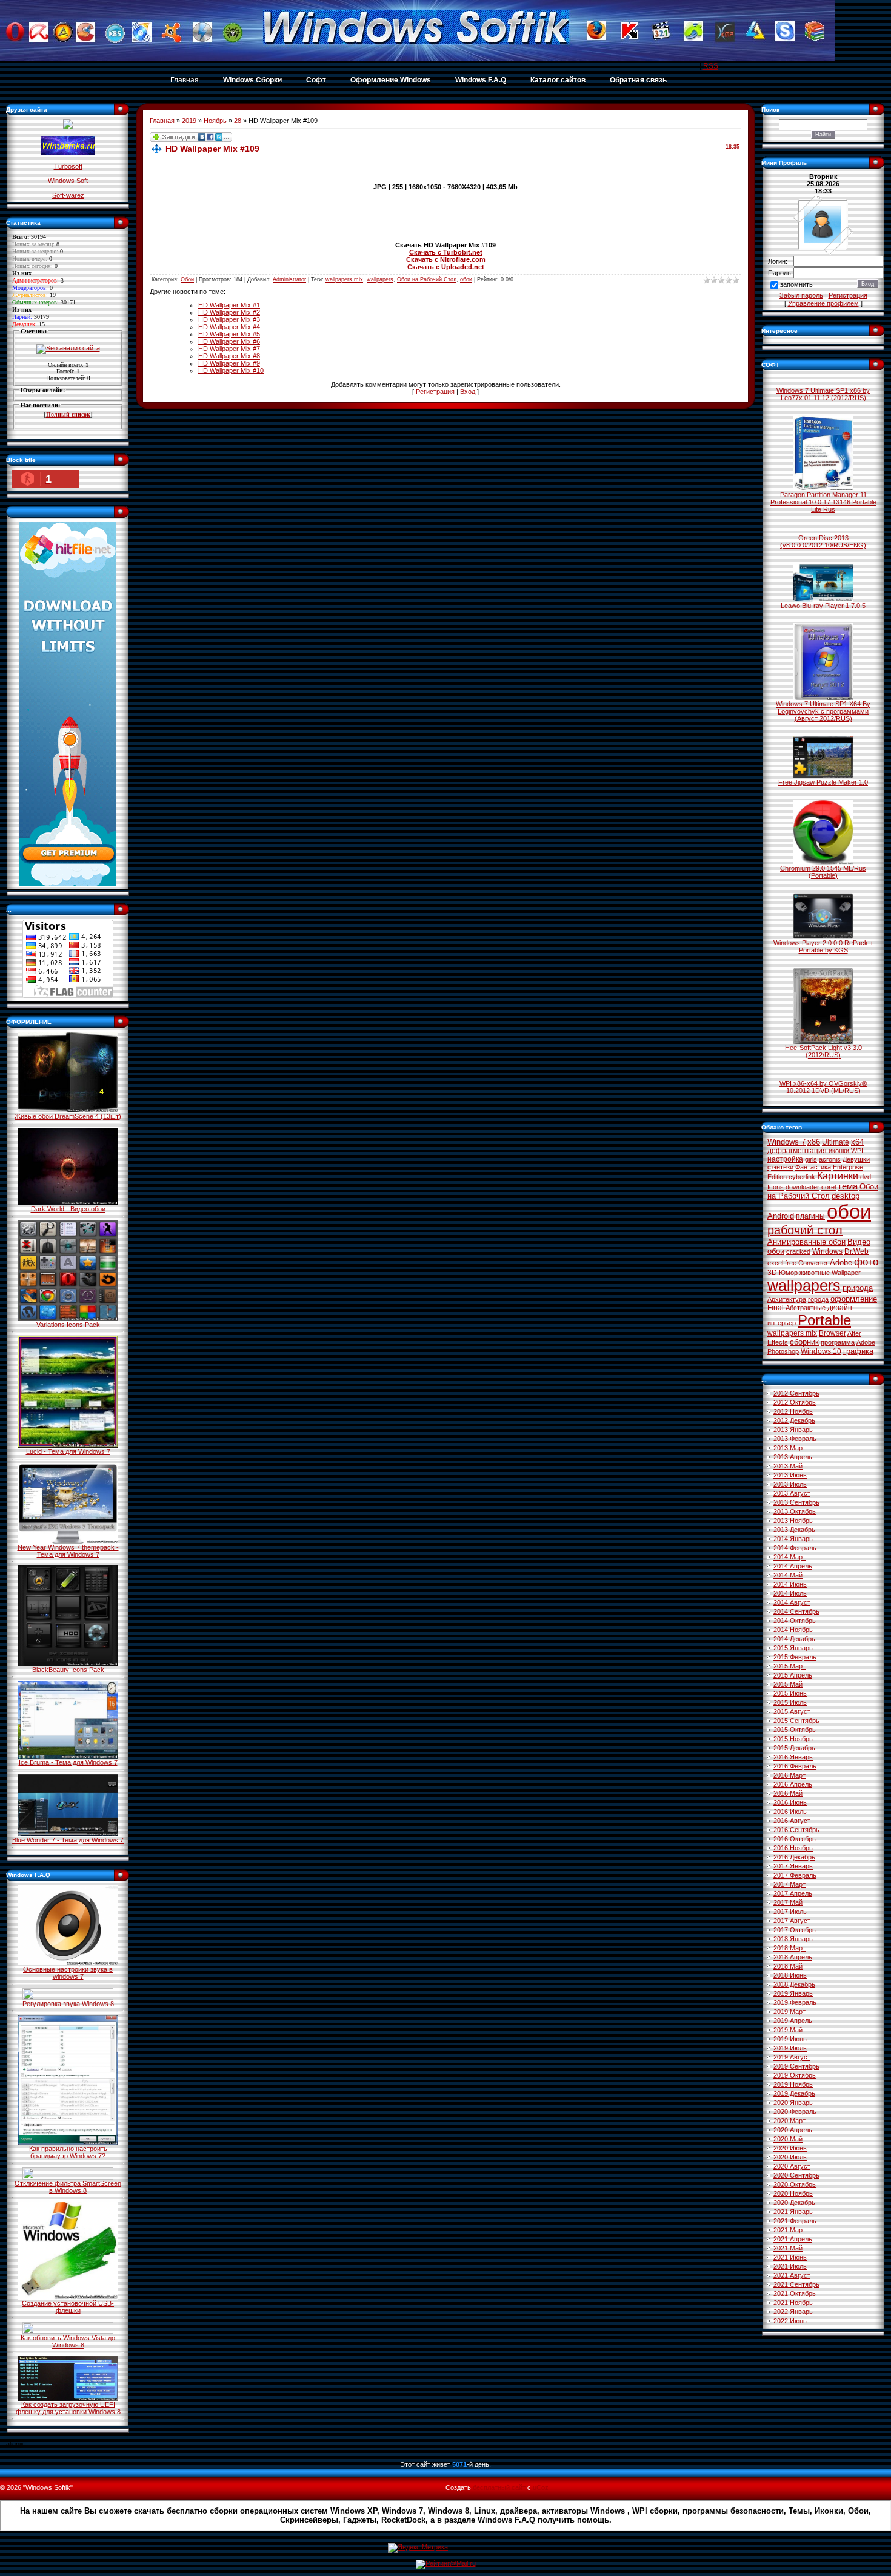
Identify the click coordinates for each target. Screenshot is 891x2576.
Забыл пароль (801, 295)
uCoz (541, 2487)
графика (858, 1351)
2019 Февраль (795, 2002)
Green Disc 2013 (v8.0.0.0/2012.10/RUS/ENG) (823, 541)
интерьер (782, 1323)
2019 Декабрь (794, 2093)
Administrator (289, 279)
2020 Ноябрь (793, 2193)
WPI (857, 1151)
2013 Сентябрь (796, 1502)
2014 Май (788, 1575)
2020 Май (788, 2139)
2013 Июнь (790, 1475)
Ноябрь (215, 121)
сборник (804, 1342)
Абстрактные (806, 1308)
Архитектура (787, 1299)
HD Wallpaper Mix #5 (229, 334)
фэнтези (780, 1167)
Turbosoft (68, 166)
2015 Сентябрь (796, 1721)
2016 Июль (790, 1812)
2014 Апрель (793, 1566)
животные (815, 1273)
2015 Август (792, 1711)
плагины (810, 1216)
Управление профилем (823, 303)
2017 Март (789, 1884)
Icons (776, 1187)
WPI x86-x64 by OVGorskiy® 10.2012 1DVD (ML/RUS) (823, 1087)
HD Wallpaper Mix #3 (229, 319)
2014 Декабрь (794, 1639)
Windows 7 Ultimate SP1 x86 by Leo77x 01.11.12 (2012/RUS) (823, 394)
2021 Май (788, 2248)
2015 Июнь (790, 1693)
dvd (866, 1177)
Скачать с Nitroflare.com (446, 259)
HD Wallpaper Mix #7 (229, 349)
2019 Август (792, 2057)
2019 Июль (790, 2048)
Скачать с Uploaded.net (446, 267)
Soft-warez (68, 195)
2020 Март (789, 2121)
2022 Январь (793, 2312)
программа (838, 1342)
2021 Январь (793, 2212)
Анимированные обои (806, 1242)
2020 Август (792, 2166)
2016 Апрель (793, 1784)
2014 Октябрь (795, 1621)
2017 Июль (790, 1912)
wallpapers (380, 279)
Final (776, 1308)
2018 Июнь (790, 1975)
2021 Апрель (793, 2239)
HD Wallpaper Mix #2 (229, 312)
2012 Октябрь (795, 1402)
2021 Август (792, 2275)
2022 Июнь (790, 2321)
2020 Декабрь (794, 2203)
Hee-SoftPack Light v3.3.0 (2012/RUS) (823, 1051)
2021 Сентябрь (796, 2284)
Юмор (788, 1273)
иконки (839, 1151)
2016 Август (792, 1821)
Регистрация (435, 392)
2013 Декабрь (794, 1530)
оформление (854, 1299)
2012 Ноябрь (793, 1411)
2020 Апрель (793, 2130)
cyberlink (802, 1177)
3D (772, 1273)
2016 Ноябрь (793, 1848)
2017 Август (792, 1921)
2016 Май (788, 1793)
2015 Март (789, 1666)
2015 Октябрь (795, 1730)
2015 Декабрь (794, 1748)
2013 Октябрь (795, 1511)
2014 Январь (793, 1539)
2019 (189, 121)
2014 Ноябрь (793, 1630)
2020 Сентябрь (796, 2175)
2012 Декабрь (794, 1420)
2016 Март (789, 1775)
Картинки (838, 1176)
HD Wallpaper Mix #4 (229, 327)
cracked (798, 1251)
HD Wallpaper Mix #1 (229, 305)
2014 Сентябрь (796, 1611)
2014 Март (789, 1557)
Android (781, 1216)
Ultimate (836, 1142)
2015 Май (788, 1684)
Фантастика (813, 1167)
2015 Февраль (795, 1657)
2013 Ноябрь (793, 1521)
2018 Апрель (793, 1957)
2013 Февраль (795, 1439)
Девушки (856, 1159)
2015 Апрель (793, 1675)
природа (858, 1288)
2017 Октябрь (795, 1930)
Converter (813, 1263)
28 (238, 121)
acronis (830, 1159)
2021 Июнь (790, 2257)
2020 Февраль (795, 2112)
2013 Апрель (793, 1457)
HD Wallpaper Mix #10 (231, 370)
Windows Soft (68, 181)
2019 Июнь (790, 2039)
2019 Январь (793, 1993)
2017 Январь (793, 1866)
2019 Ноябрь (793, 2084)
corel (829, 1187)
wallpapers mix (344, 279)
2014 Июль (790, 1593)
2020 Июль (790, 2157)
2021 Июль (790, 2266)
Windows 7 (786, 1142)
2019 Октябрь (795, 2075)
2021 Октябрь (795, 2293)
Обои (187, 279)
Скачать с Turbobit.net (446, 252)
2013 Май (788, 1466)
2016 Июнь (790, 1802)
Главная (185, 80)
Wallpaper (846, 1273)
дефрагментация (797, 1151)
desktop (846, 1196)
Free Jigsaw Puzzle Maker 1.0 (823, 782)
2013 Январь (793, 1430)
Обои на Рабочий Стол (427, 279)
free (791, 1263)
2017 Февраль (795, 1875)
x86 (814, 1142)
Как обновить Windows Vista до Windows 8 (68, 2341)
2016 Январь (793, 1757)
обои (466, 279)
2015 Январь (793, 1648)
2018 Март (789, 1948)
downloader (803, 1187)
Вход (468, 392)
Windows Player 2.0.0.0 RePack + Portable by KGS (823, 946)
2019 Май (788, 2030)
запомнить (796, 285)
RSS (711, 66)
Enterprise (848, 1167)
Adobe (841, 1263)
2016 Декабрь (794, 1857)
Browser (833, 1333)
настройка (785, 1159)
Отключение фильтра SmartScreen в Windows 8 (68, 2187)
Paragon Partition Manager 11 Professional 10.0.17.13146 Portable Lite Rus (823, 502)
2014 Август (792, 1602)
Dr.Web (856, 1251)
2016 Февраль (795, 1766)
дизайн (840, 1308)
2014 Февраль (795, 1548)
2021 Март (789, 2230)
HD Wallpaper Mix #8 (229, 356)
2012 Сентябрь (796, 1393)
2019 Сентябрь (796, 2066)
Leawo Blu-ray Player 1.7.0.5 (823, 606)
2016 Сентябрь (796, 1830)
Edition (777, 1177)
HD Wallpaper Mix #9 (229, 363)
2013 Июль (790, 1484)
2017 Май (788, 1902)
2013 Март (789, 1448)
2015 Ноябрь (793, 1739)
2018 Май (788, 1966)
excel (775, 1263)
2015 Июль (790, 1702)
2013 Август (792, 1493)
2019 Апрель (793, 2021)
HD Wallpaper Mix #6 (229, 341)
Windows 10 (821, 1351)
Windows (827, 1251)
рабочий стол (805, 1230)
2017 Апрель (793, 1893)
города (818, 1299)
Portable (824, 1320)
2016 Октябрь (795, 1839)
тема (848, 1186)
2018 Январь (793, 1939)
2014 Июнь (790, 1584)
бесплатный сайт (499, 2487)
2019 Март (789, 2012)
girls (811, 1159)
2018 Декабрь (794, 1984)
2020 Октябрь (795, 2184)
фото (866, 1262)
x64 (857, 1142)
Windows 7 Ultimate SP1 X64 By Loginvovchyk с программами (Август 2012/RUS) (823, 711)
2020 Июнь (790, 2148)
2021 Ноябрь (793, 2303)
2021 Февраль (795, 2221)
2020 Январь (793, 2103)
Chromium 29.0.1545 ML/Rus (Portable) (823, 872)
